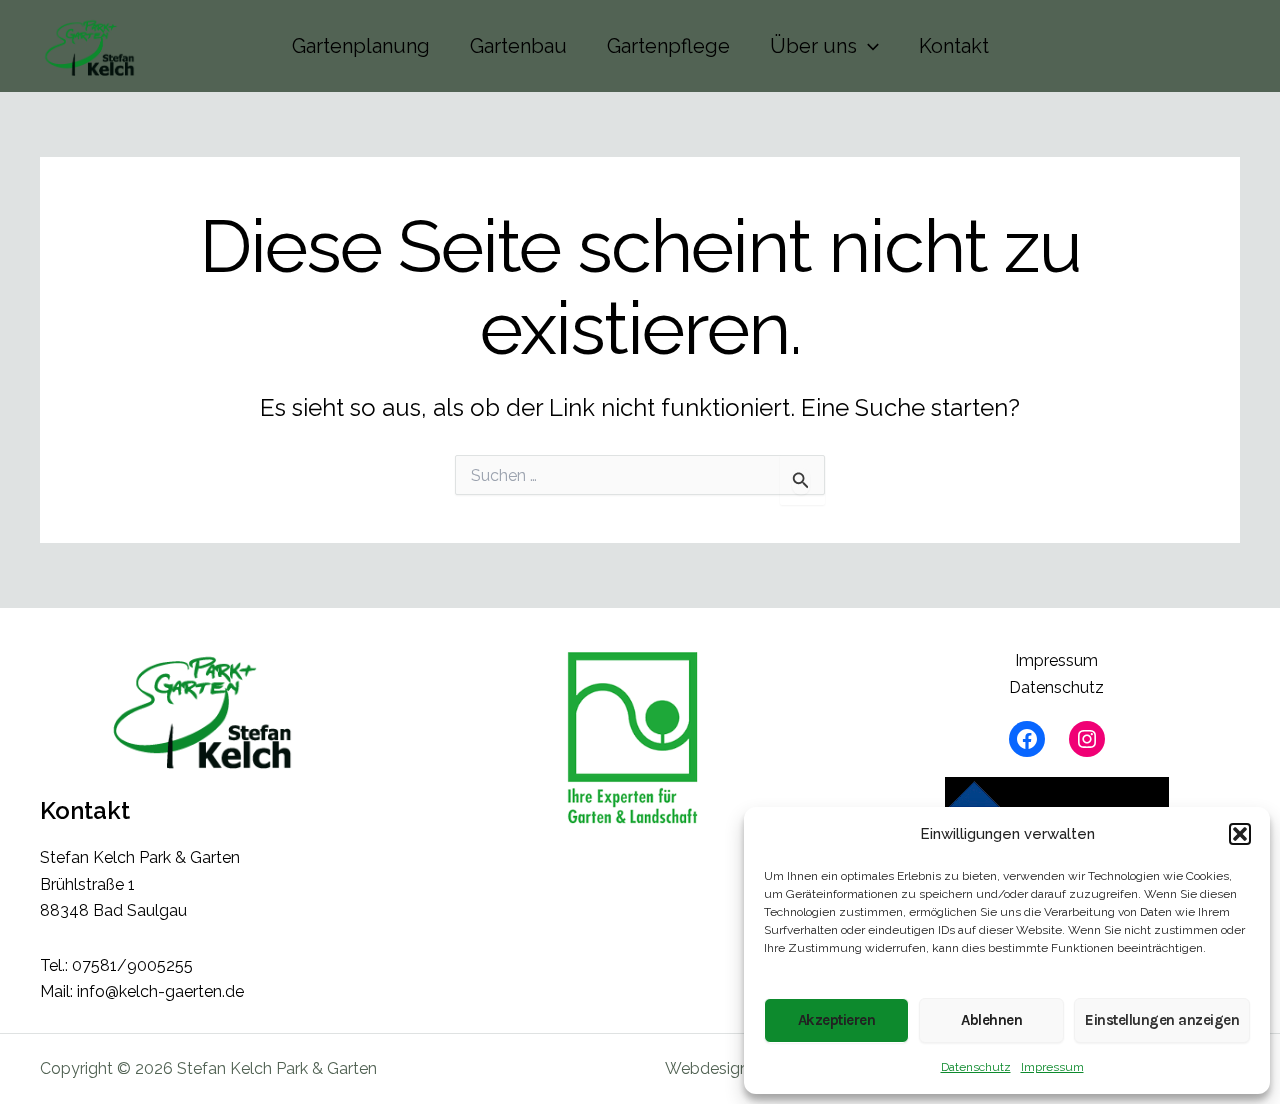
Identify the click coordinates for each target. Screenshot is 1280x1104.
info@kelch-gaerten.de (160, 991)
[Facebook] (1027, 739)
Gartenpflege (668, 46)
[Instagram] (1087, 739)
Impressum (1052, 1067)
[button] (1240, 834)
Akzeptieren (837, 1020)
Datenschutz (976, 1067)
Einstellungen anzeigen (1162, 1020)
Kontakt (954, 46)
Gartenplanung (361, 46)
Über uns (813, 46)
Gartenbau (518, 46)
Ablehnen (991, 1020)
